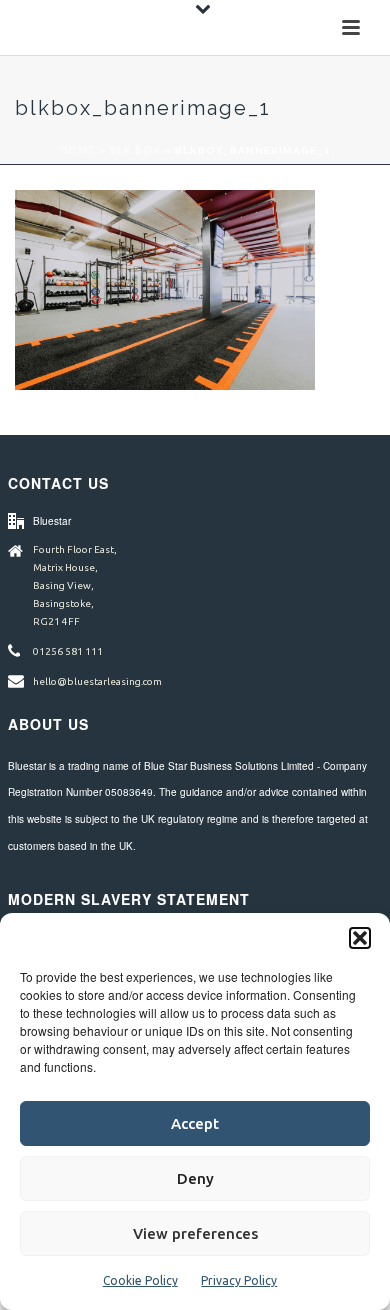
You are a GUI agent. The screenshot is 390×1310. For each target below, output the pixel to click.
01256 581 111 (68, 651)
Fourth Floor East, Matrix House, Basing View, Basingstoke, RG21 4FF (75, 585)
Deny (195, 1178)
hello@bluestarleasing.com (97, 681)
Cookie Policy (140, 1280)
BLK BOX (135, 150)
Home (77, 150)
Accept (195, 1123)
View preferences (195, 1233)
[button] (360, 938)
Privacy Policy (239, 1280)
